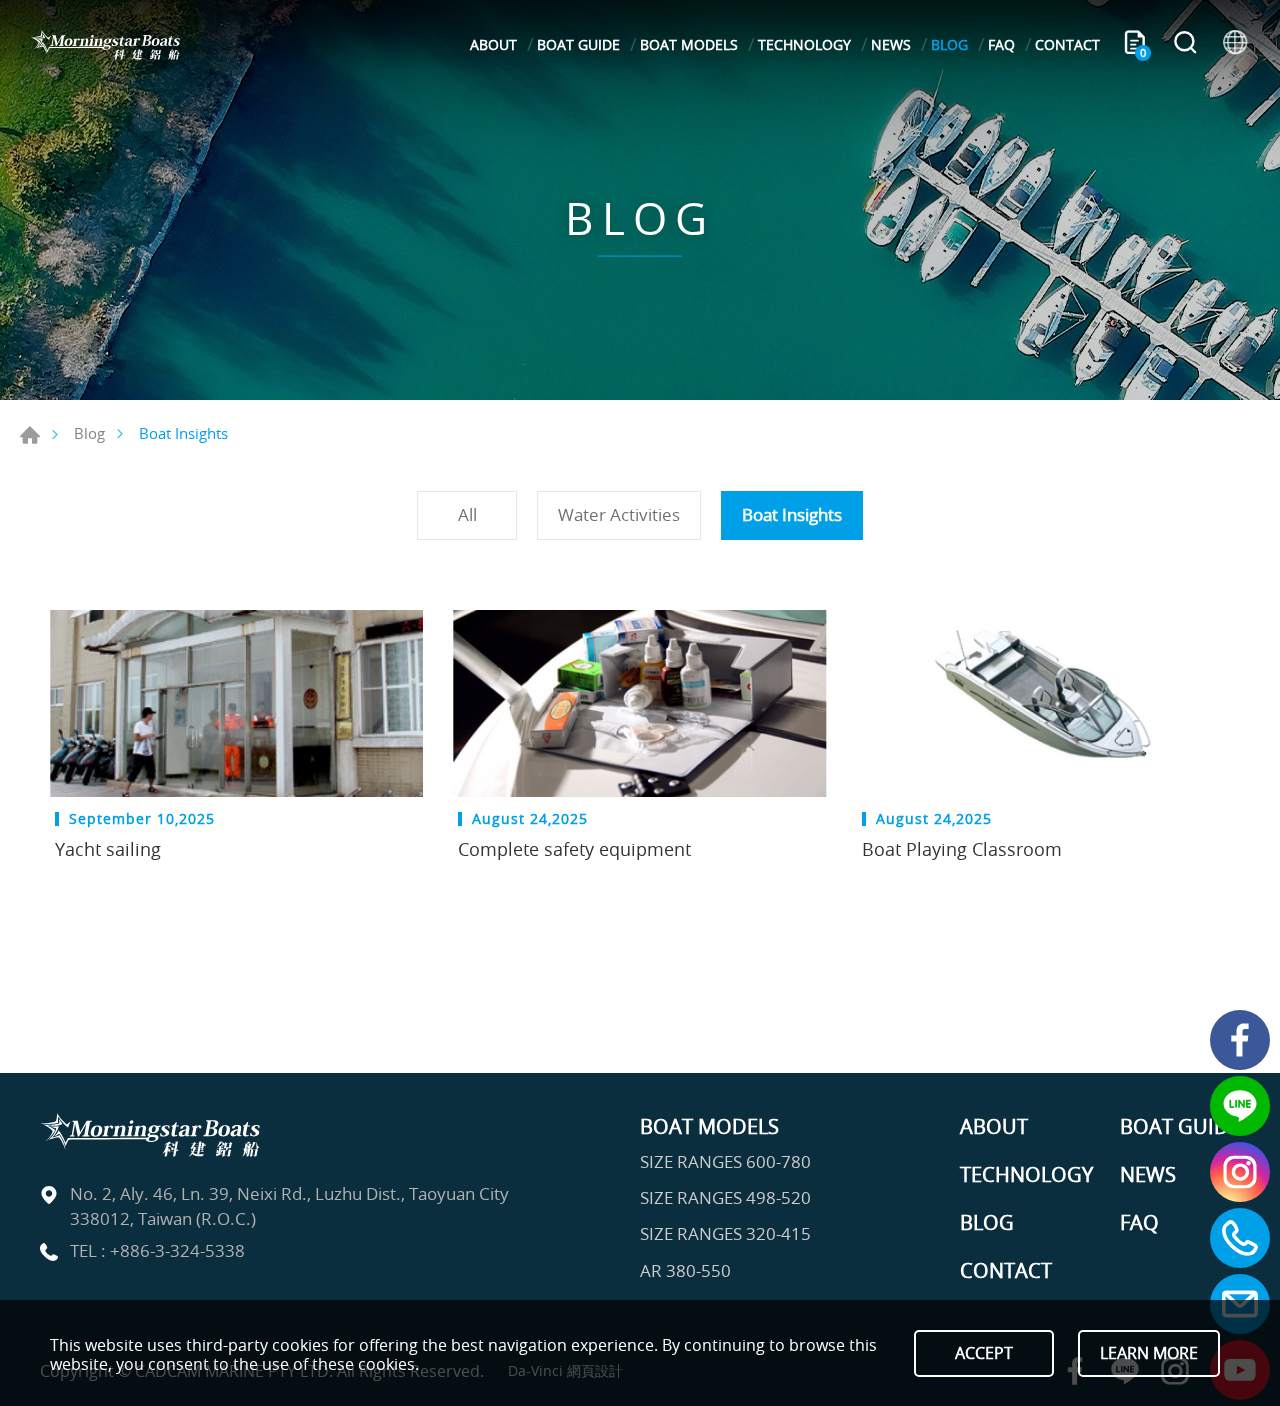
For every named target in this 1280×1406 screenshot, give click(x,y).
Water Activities (619, 514)
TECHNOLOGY (804, 44)
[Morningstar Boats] (105, 45)
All (467, 514)
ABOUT (493, 44)
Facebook (1240, 1040)
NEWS (891, 44)
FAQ (1001, 44)
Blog (89, 433)
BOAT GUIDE (578, 44)
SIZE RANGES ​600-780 (725, 1162)
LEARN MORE (1149, 1353)
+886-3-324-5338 (177, 1250)
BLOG (949, 44)
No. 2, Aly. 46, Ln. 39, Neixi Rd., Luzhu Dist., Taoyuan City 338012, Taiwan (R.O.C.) (289, 1206)
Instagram (1240, 1172)
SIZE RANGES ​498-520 (725, 1198)
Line (1240, 1106)
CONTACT (1067, 44)
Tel (1240, 1238)
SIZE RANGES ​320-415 (725, 1234)
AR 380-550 (685, 1271)
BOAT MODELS (689, 44)
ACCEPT (984, 1353)
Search (1185, 45)
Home (30, 435)
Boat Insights (792, 514)
